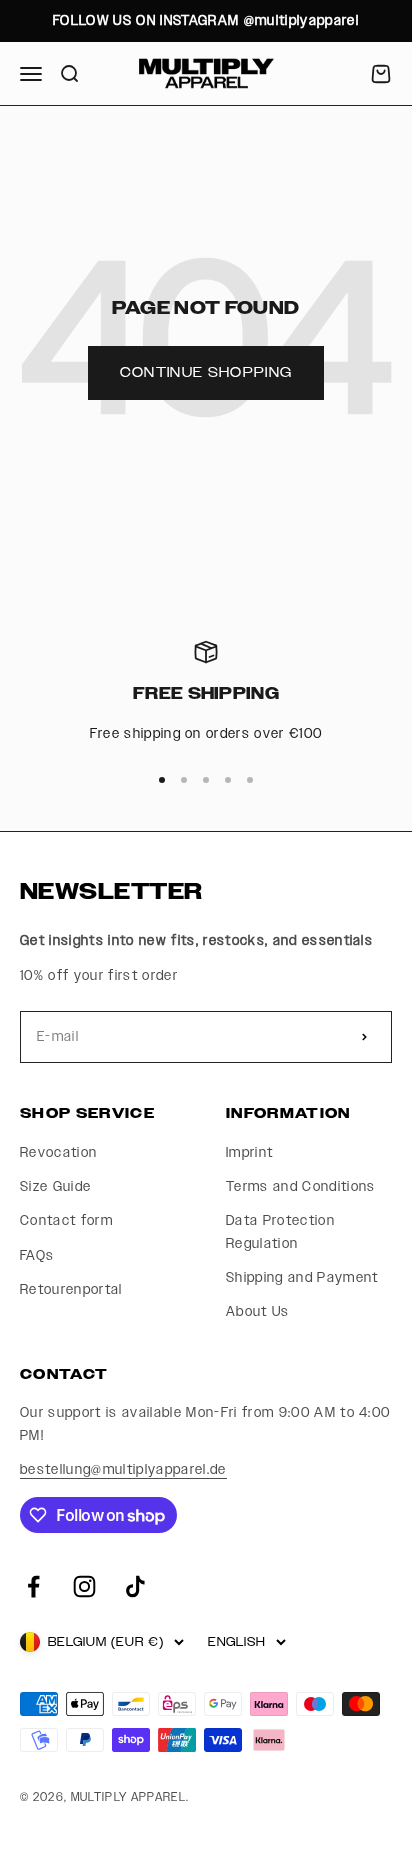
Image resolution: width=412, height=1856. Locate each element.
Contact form (66, 1221)
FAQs (37, 1256)
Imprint (249, 1153)
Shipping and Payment (302, 1278)
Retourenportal (71, 1290)
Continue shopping (206, 373)
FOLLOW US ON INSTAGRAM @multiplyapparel (206, 21)
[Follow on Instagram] (84, 1586)
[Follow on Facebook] (33, 1586)
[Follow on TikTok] (135, 1586)
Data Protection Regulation (280, 1232)
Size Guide (55, 1187)
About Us (258, 1312)
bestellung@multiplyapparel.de (123, 1470)
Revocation (58, 1153)
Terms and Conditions (301, 1187)
